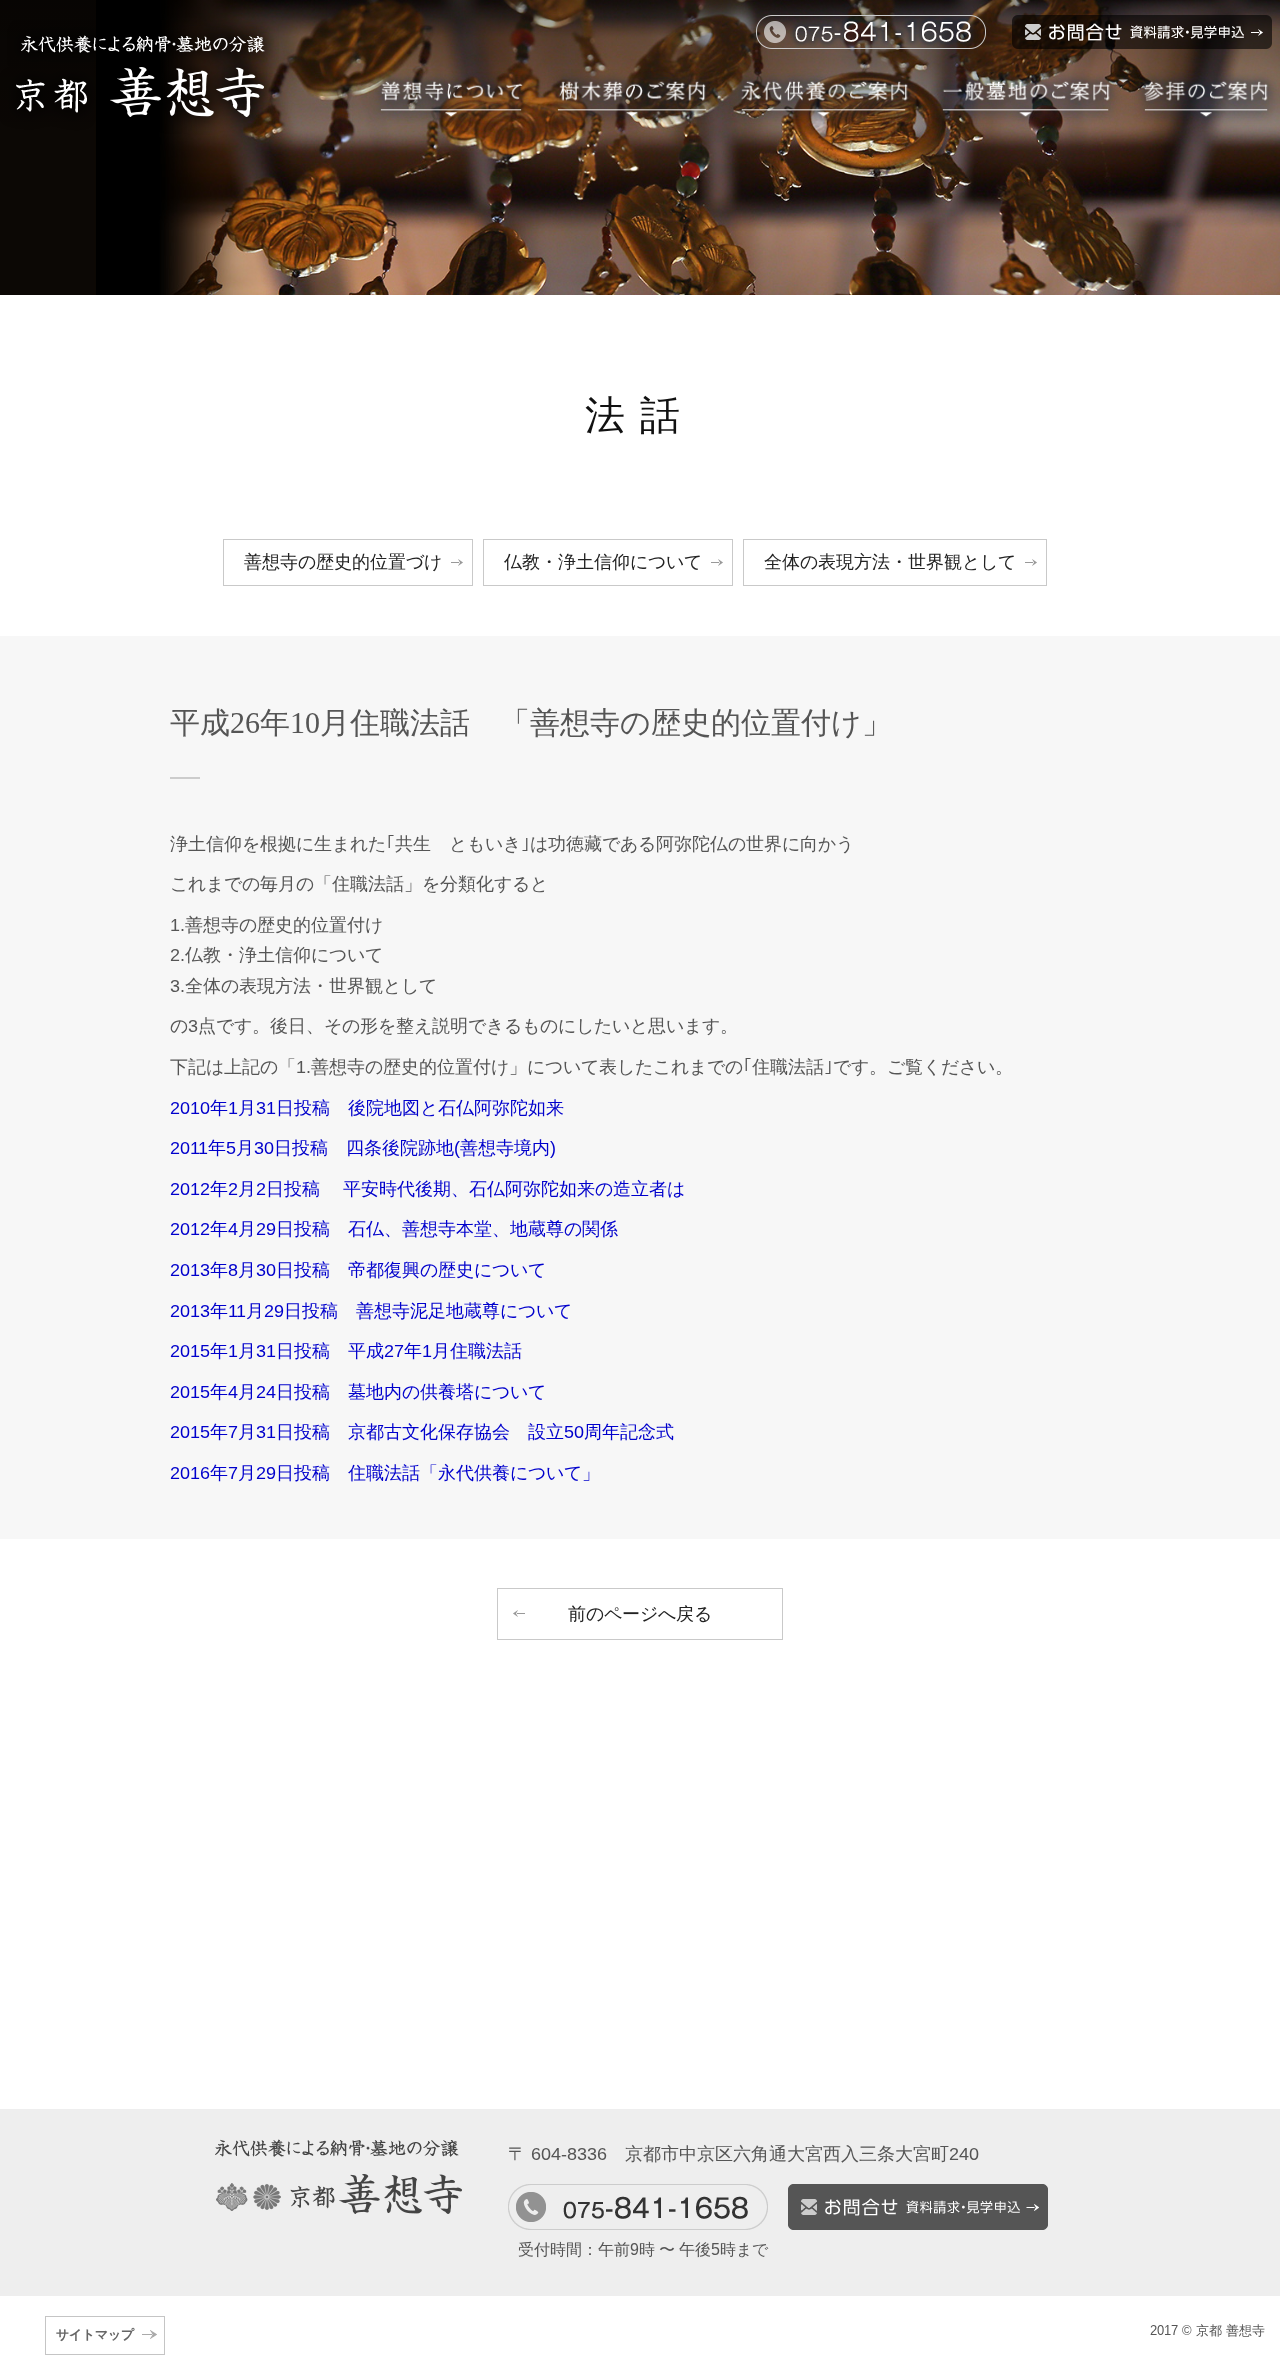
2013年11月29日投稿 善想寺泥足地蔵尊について (371, 1311)
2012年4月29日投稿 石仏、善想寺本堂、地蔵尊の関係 (394, 1229)
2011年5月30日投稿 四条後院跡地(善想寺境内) (363, 1148)
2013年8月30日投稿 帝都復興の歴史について (358, 1270)
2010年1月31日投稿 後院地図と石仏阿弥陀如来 (367, 1108)
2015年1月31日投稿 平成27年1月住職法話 (346, 1351)
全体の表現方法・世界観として (890, 562)
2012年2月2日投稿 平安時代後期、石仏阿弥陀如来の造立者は (427, 1189)
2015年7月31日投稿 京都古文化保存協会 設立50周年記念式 (422, 1432)
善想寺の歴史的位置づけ (343, 562)
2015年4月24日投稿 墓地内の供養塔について (358, 1392)
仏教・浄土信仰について (603, 562)
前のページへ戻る (640, 1614)
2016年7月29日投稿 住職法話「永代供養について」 (385, 1473)
